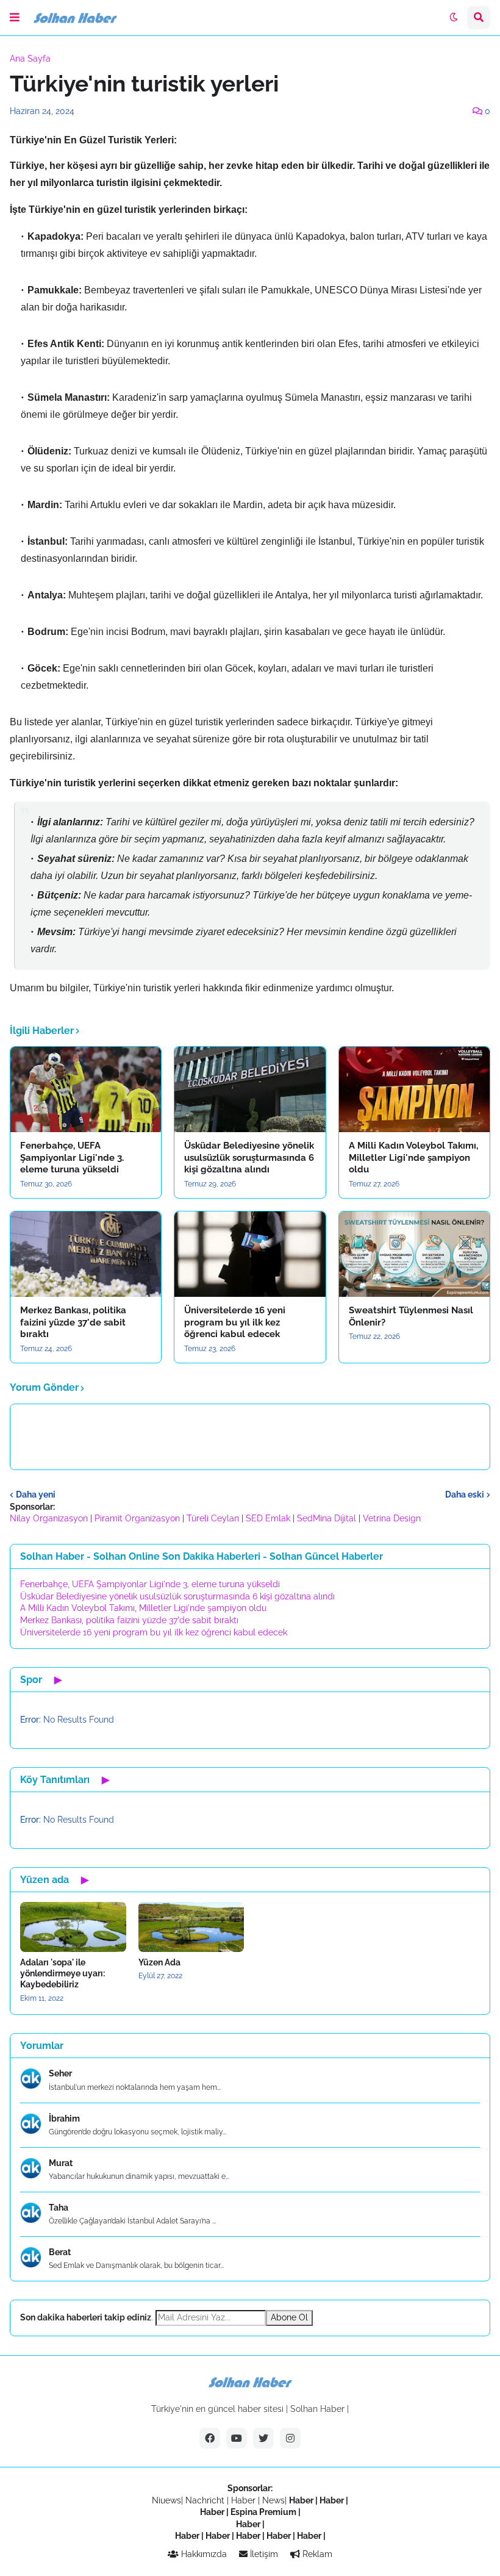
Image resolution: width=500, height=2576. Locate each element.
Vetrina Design (392, 1518)
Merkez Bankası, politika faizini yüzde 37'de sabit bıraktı (73, 1322)
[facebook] (210, 2438)
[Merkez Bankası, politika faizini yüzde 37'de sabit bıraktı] (86, 1254)
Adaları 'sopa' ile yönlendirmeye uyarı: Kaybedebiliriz (62, 1973)
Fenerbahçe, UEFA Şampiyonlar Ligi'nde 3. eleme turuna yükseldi (72, 1157)
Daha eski (465, 1494)
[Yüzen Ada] (191, 1927)
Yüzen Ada (159, 1962)
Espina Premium (263, 2512)
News (273, 2500)
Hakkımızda (203, 2554)
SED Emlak (268, 1518)
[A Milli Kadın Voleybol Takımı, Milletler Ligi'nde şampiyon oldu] (414, 1089)
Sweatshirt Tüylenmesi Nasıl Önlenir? (411, 1316)
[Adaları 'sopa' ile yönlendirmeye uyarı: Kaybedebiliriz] (73, 1927)
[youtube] (237, 2438)
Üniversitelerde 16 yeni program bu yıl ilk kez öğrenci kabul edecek (235, 1322)
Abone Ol (289, 2317)
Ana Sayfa (30, 59)
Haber (245, 2500)
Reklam (316, 2554)
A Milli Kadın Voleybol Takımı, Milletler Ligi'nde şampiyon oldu (413, 1157)
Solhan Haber (317, 2409)
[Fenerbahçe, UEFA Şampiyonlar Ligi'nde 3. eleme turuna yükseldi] (86, 1089)
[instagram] (290, 2438)
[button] (15, 18)
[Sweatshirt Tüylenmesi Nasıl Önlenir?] (414, 1254)
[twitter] (263, 2438)
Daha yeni (36, 1494)
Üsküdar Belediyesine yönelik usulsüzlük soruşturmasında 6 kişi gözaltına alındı (249, 1157)
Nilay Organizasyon (49, 1518)
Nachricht (206, 2500)
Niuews (166, 2500)
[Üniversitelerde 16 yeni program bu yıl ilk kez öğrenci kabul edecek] (250, 1254)
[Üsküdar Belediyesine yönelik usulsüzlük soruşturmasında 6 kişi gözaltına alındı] (250, 1089)
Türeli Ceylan (213, 1518)
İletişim (263, 2554)
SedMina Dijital (327, 1518)
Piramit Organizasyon (137, 1518)
